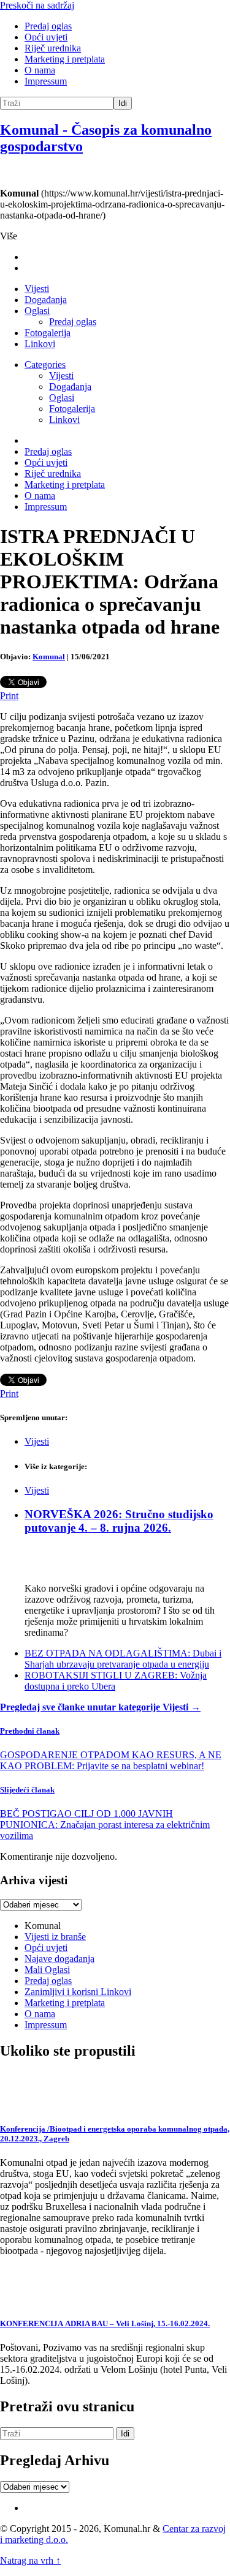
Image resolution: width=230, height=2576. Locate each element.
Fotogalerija (48, 333)
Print (9, 696)
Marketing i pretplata (65, 59)
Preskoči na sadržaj (37, 5)
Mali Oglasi (47, 1970)
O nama (40, 70)
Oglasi (37, 311)
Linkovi (40, 344)
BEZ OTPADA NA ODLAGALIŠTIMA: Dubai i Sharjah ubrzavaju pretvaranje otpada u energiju (123, 1659)
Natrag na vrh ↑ (30, 2560)
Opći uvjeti (46, 37)
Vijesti (37, 289)
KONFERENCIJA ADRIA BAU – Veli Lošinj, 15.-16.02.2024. (105, 2323)
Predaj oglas (48, 26)
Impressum (46, 81)
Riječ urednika (53, 48)
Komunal (49, 657)
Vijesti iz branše (55, 1937)
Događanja (46, 300)
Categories (45, 365)
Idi (123, 103)
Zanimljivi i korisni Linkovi (78, 1992)
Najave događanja (59, 1959)
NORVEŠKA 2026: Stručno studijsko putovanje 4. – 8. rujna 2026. (119, 1521)
